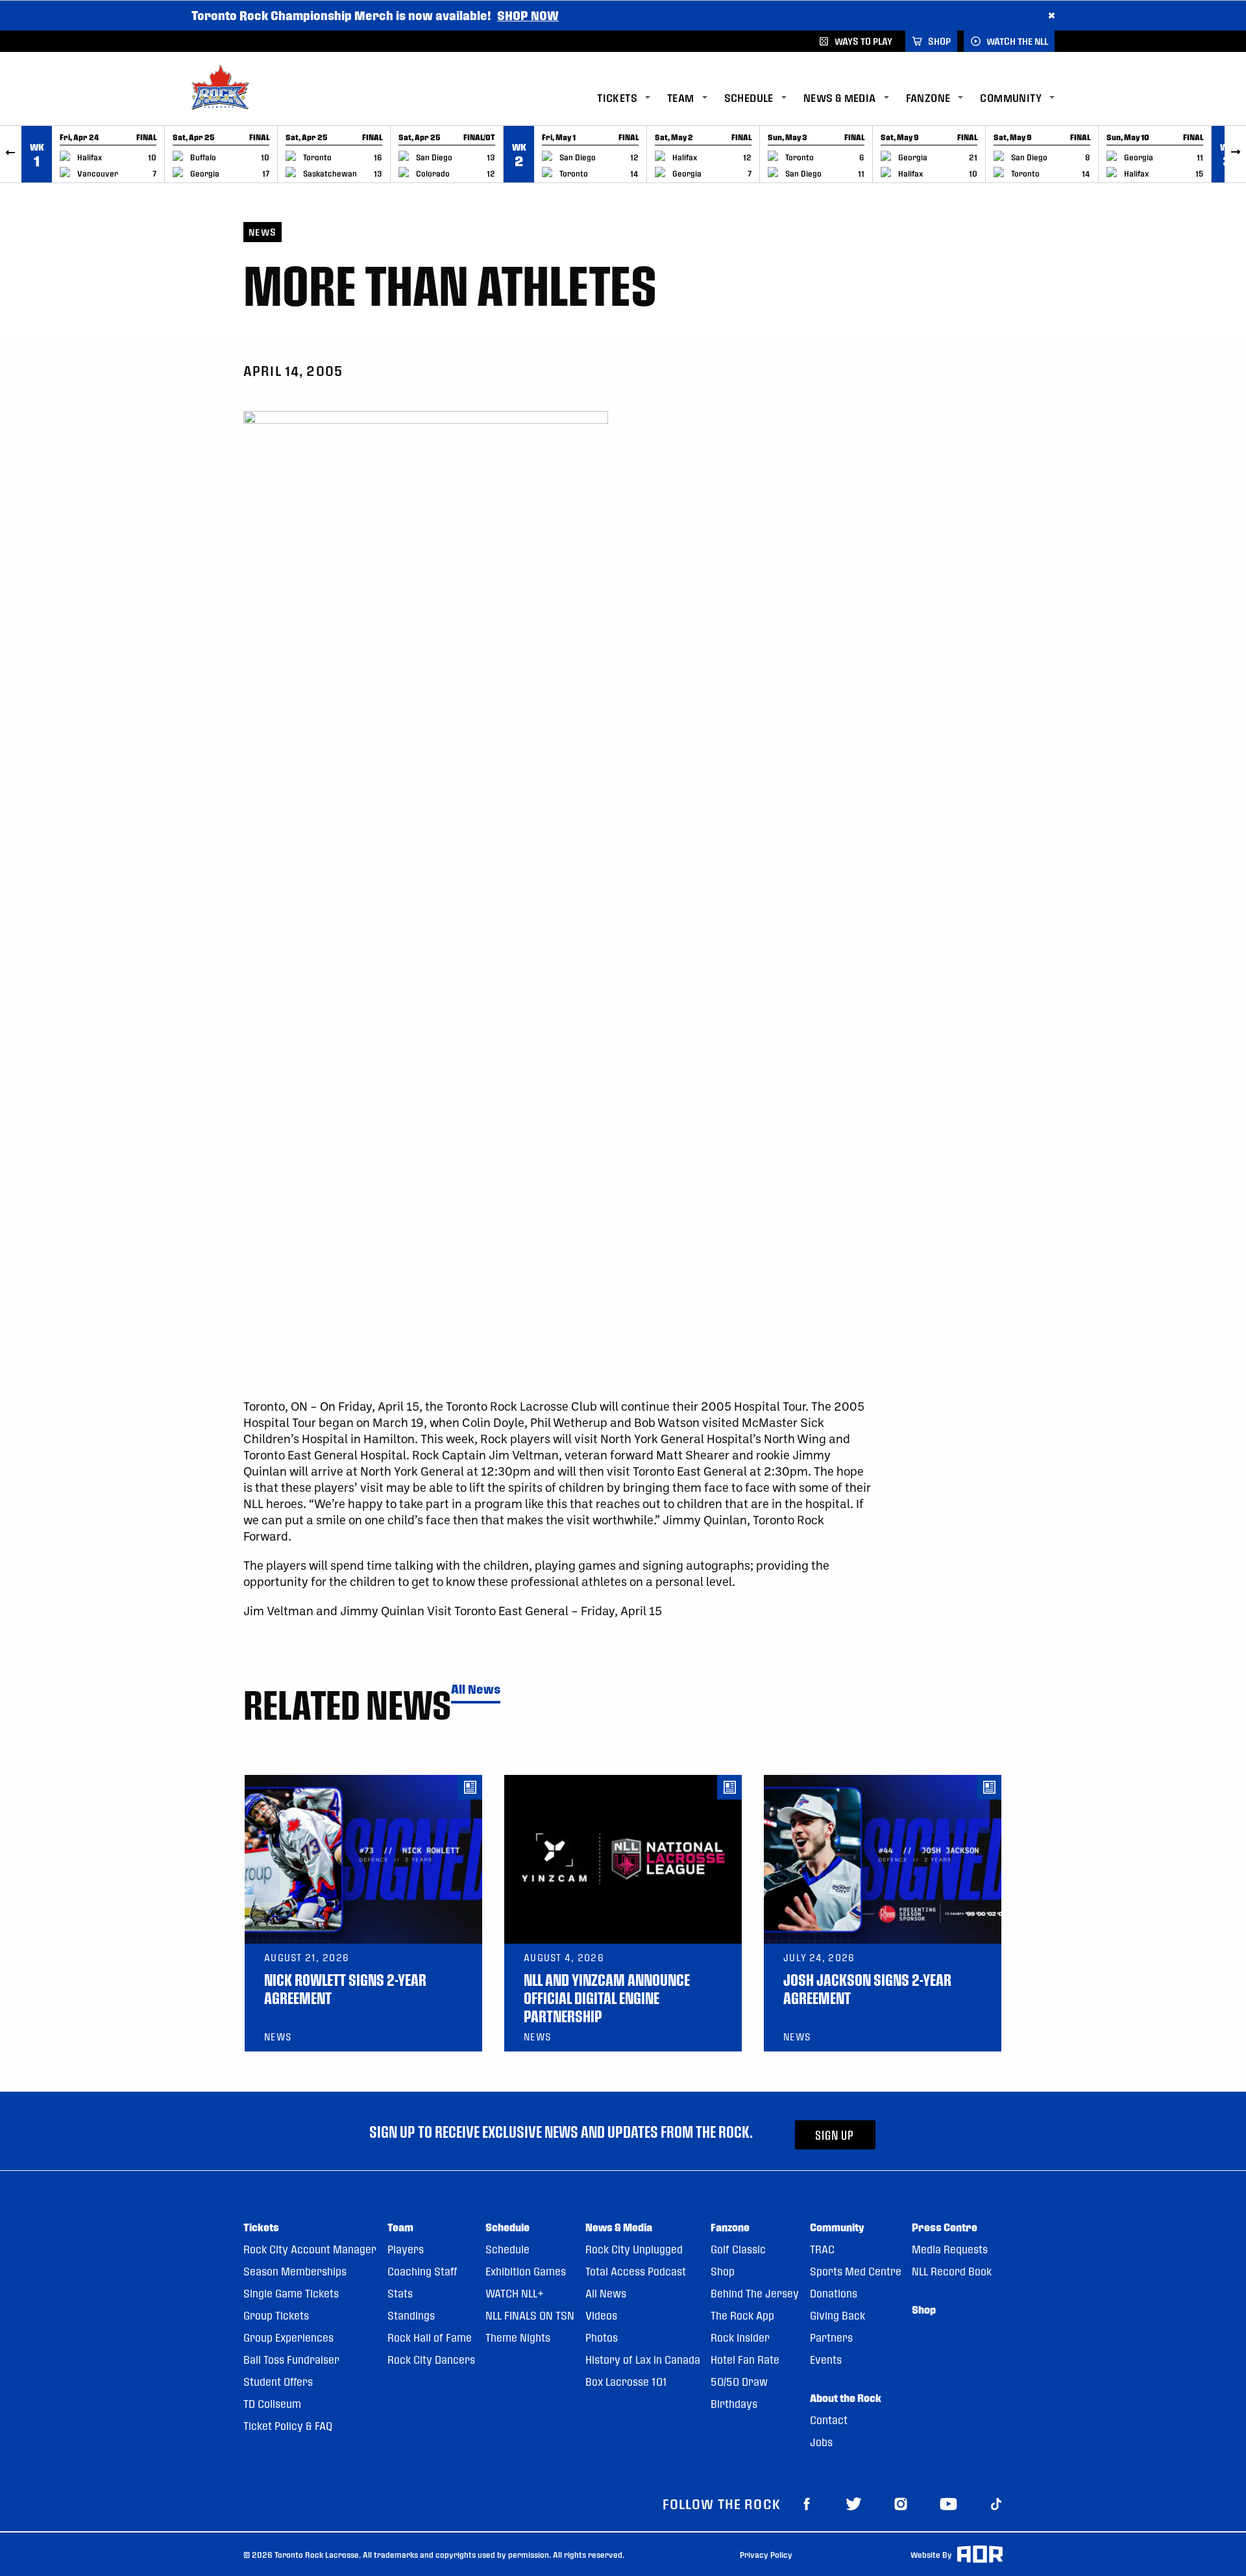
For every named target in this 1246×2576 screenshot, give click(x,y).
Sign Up (835, 2135)
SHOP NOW (528, 15)
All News (476, 1690)
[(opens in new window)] (807, 2503)
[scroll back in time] (11, 154)
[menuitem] (632, 98)
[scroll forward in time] (1235, 154)
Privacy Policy (766, 2555)
